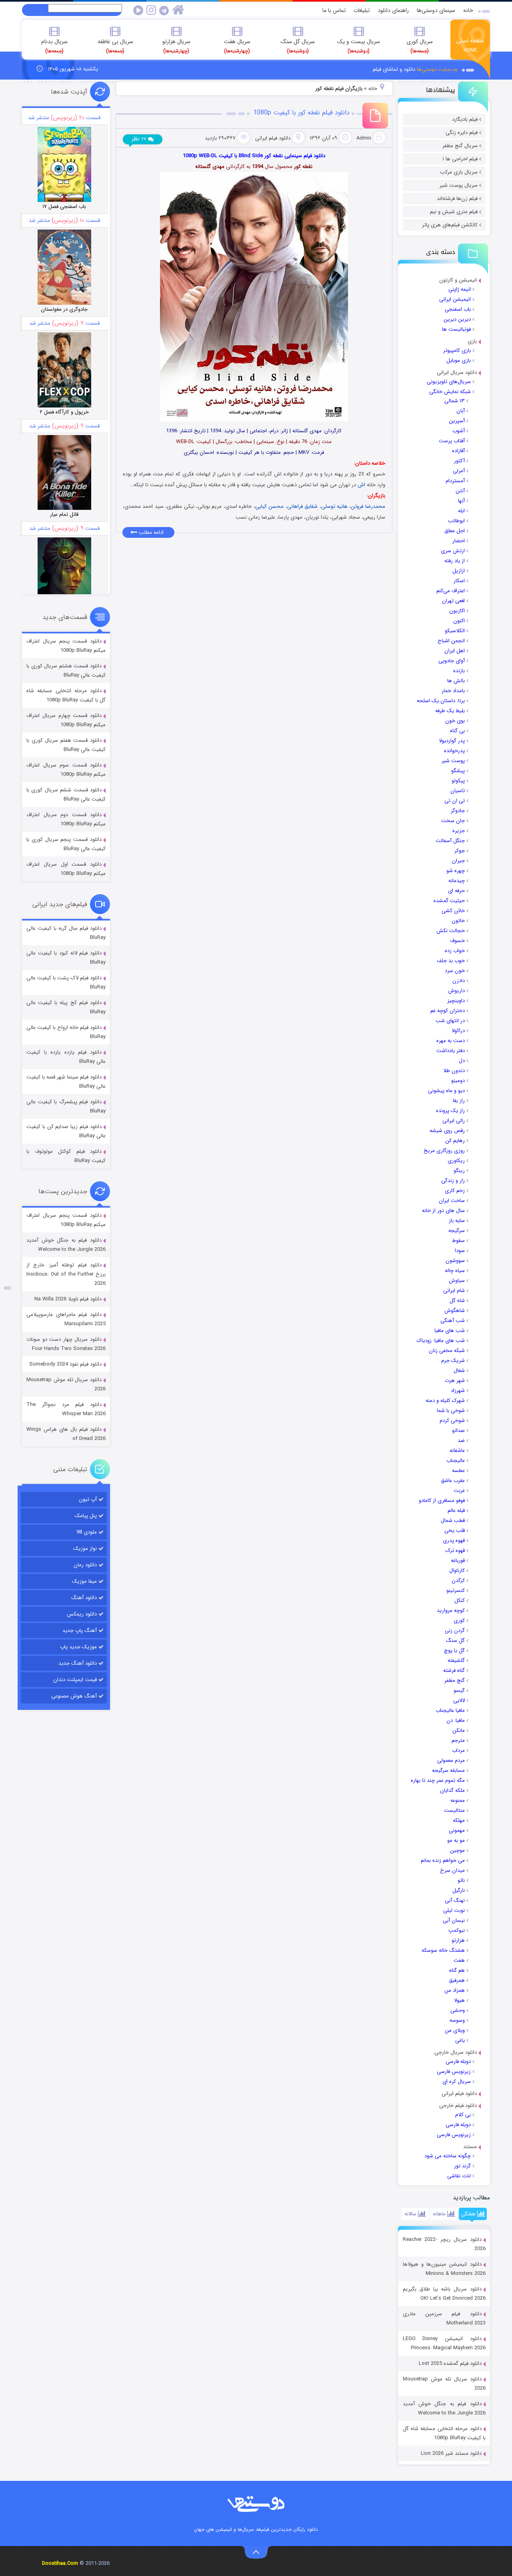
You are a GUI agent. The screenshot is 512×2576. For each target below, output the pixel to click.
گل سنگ (455, 1640)
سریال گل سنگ (298, 46)
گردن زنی (455, 1630)
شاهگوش (455, 1311)
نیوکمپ (457, 1930)
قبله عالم (456, 1511)
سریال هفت (237, 46)
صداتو (458, 1431)
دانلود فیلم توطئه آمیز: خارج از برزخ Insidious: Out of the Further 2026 (66, 1274)
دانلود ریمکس (82, 1614)
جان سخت (453, 821)
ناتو (461, 1880)
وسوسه (457, 2020)
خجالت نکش (451, 931)
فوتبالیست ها (456, 329)
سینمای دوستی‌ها (436, 10)
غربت (459, 1491)
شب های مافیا (450, 1331)
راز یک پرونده (450, 1111)
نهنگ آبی (455, 1900)
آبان (461, 411)
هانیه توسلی (334, 506)
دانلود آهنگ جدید (78, 1663)
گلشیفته (456, 1660)
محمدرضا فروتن (368, 506)
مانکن (459, 1730)
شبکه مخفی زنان (447, 1351)
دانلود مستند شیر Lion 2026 (451, 2453)
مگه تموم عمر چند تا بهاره (438, 1780)
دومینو (458, 1081)
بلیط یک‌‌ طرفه (450, 711)
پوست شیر (453, 761)
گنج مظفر (455, 1680)
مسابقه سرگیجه (448, 1770)
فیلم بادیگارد (465, 119)
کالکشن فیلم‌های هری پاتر (450, 225)
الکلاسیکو (455, 631)
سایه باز (457, 1221)
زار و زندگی (453, 1181)
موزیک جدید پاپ (78, 1647)
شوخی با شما (451, 1411)
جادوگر (458, 811)
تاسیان (458, 791)
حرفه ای (456, 891)
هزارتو (458, 1940)
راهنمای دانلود (393, 10)
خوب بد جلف (451, 961)
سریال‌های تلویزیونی (449, 382)
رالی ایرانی (454, 1121)
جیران (458, 861)
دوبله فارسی (458, 2062)
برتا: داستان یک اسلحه (441, 701)
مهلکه (459, 1820)
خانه (468, 10)
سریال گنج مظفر (460, 146)
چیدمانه (457, 881)
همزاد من (455, 1990)
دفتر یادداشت (451, 1051)
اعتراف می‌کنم (451, 591)
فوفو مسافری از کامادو (442, 1501)
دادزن (459, 981)
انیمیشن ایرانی (455, 299)
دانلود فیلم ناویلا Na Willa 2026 (68, 1299)
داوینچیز (456, 1001)
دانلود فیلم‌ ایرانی (459, 2094)
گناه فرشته (454, 1670)
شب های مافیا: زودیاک (441, 1341)
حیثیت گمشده (449, 901)
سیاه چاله (455, 1271)
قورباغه (458, 1561)
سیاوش (457, 1281)
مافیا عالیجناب (450, 1710)
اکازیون (457, 611)
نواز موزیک (85, 1549)
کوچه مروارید (451, 1610)
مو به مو (456, 1840)
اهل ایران (455, 651)
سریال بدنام (54, 46)
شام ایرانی (454, 1291)
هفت (459, 1960)
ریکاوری (456, 1161)
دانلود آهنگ (84, 1598)
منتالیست (454, 1810)
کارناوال (457, 1571)
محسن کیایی (269, 506)
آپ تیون (88, 1499)
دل (462, 1061)
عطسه (458, 1471)
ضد (461, 1441)
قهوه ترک (455, 1551)
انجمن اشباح (451, 641)
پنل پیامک (86, 1516)
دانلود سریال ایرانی (457, 372)
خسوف (457, 941)
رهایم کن (455, 1141)
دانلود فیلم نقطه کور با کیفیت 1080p (301, 113)
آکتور (459, 461)
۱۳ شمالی (455, 401)
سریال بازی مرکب (459, 172)
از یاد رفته (455, 561)
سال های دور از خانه (443, 1211)
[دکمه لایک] (7, 1288)
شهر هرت (455, 1381)
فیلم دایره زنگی (462, 133)
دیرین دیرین (457, 319)
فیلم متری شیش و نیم (454, 212)
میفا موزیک (84, 1581)
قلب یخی (455, 1531)
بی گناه (457, 731)
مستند (470, 2147)
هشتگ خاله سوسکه (443, 1950)
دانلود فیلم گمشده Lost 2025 (450, 2363)
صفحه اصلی (470, 45)
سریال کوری (420, 46)
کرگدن (458, 1581)
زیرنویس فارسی (454, 2072)
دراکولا (458, 1031)
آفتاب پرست (452, 441)
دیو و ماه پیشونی (446, 1091)
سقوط (458, 1241)
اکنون (459, 621)
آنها (461, 501)
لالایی (459, 1700)
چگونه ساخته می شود (448, 2156)
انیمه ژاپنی (460, 289)
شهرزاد (458, 1391)
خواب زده (455, 951)
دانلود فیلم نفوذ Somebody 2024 (65, 1364)
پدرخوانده (454, 751)
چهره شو (456, 871)
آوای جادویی (452, 661)
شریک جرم (453, 1361)
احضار (459, 541)
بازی (472, 341)
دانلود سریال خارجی (456, 2052)
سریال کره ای (457, 2082)
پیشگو (458, 771)
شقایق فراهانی (302, 506)
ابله (461, 511)
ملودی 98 (87, 1532)
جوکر (460, 851)
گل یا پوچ (454, 1650)
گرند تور (462, 2166)
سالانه (411, 2214)
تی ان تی (455, 801)
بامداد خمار (453, 691)
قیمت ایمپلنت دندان (75, 1680)
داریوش (456, 991)
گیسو (459, 1690)
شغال (459, 1371)
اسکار (459, 581)
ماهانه (440, 2214)
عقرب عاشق (453, 1481)
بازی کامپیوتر (457, 350)
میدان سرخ (452, 1870)
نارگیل (459, 1890)
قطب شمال (453, 1521)
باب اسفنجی (458, 309)
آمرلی (459, 471)
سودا (460, 1251)
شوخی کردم (452, 1421)
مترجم (458, 1740)
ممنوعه (458, 1800)
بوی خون (455, 721)
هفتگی (469, 2214)
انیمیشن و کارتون (458, 280)
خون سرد (455, 971)
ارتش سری (453, 551)
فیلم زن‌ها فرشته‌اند (457, 199)
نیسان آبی (454, 1920)
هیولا (459, 2000)
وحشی (458, 2010)
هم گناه (457, 1970)
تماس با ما (334, 10)
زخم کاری (455, 1191)
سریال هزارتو (176, 46)
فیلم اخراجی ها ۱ (460, 159)
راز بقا (459, 1101)
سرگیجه (457, 1231)
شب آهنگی (453, 1321)
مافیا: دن (456, 1720)
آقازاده (458, 451)
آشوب (459, 431)
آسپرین (457, 421)
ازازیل (459, 571)
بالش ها (456, 681)
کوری (459, 1620)
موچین (457, 1850)
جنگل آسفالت (450, 841)
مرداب (458, 1750)
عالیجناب (456, 1461)
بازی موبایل (459, 360)
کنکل (460, 1601)
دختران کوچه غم (448, 1011)
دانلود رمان (85, 1565)
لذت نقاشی (459, 2176)
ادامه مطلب (150, 532)
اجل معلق (455, 531)
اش (361, 485)
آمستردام (455, 481)
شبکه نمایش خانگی (450, 392)
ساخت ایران (452, 1201)
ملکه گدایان (452, 1790)
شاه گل (457, 1301)
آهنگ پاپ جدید (80, 1630)
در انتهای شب (450, 1021)
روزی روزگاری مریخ (444, 1151)
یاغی (460, 2040)
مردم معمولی (451, 1760)
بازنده (459, 671)
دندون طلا (454, 1071)
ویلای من (455, 2030)
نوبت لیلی (454, 1910)
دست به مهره (451, 1041)
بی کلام (463, 2115)
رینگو (459, 1171)
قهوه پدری (454, 1541)
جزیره (459, 831)
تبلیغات (362, 10)
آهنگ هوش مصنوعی (74, 1696)
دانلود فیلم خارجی (458, 2106)
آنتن (460, 491)
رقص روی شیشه (447, 1131)
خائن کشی (453, 911)
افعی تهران (453, 601)
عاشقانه (457, 1451)
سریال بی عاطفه (115, 46)
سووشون (455, 1261)
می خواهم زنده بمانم (443, 1860)
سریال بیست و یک (359, 46)
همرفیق (457, 1980)
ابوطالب (456, 521)
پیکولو (458, 781)
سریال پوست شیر (459, 185)
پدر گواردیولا (452, 741)
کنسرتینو (456, 1591)
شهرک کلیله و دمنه (445, 1401)
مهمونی (457, 1830)
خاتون (458, 921)
